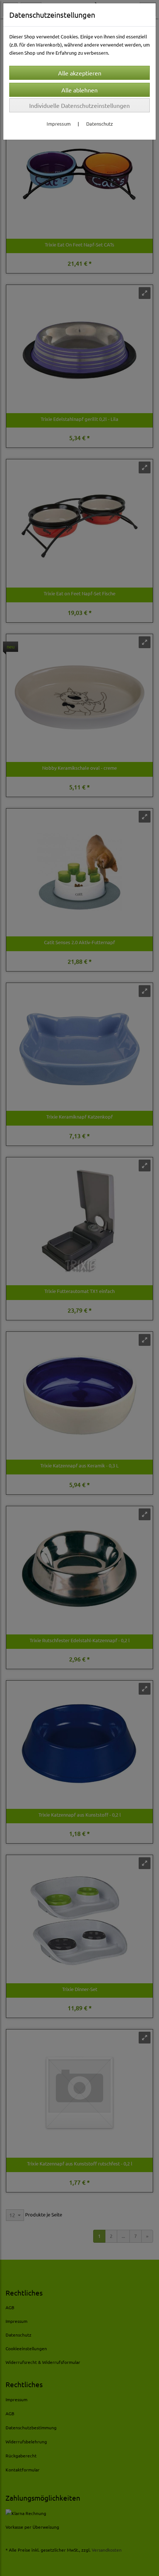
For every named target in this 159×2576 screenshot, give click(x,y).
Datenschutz (99, 124)
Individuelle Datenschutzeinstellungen (79, 105)
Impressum (59, 124)
